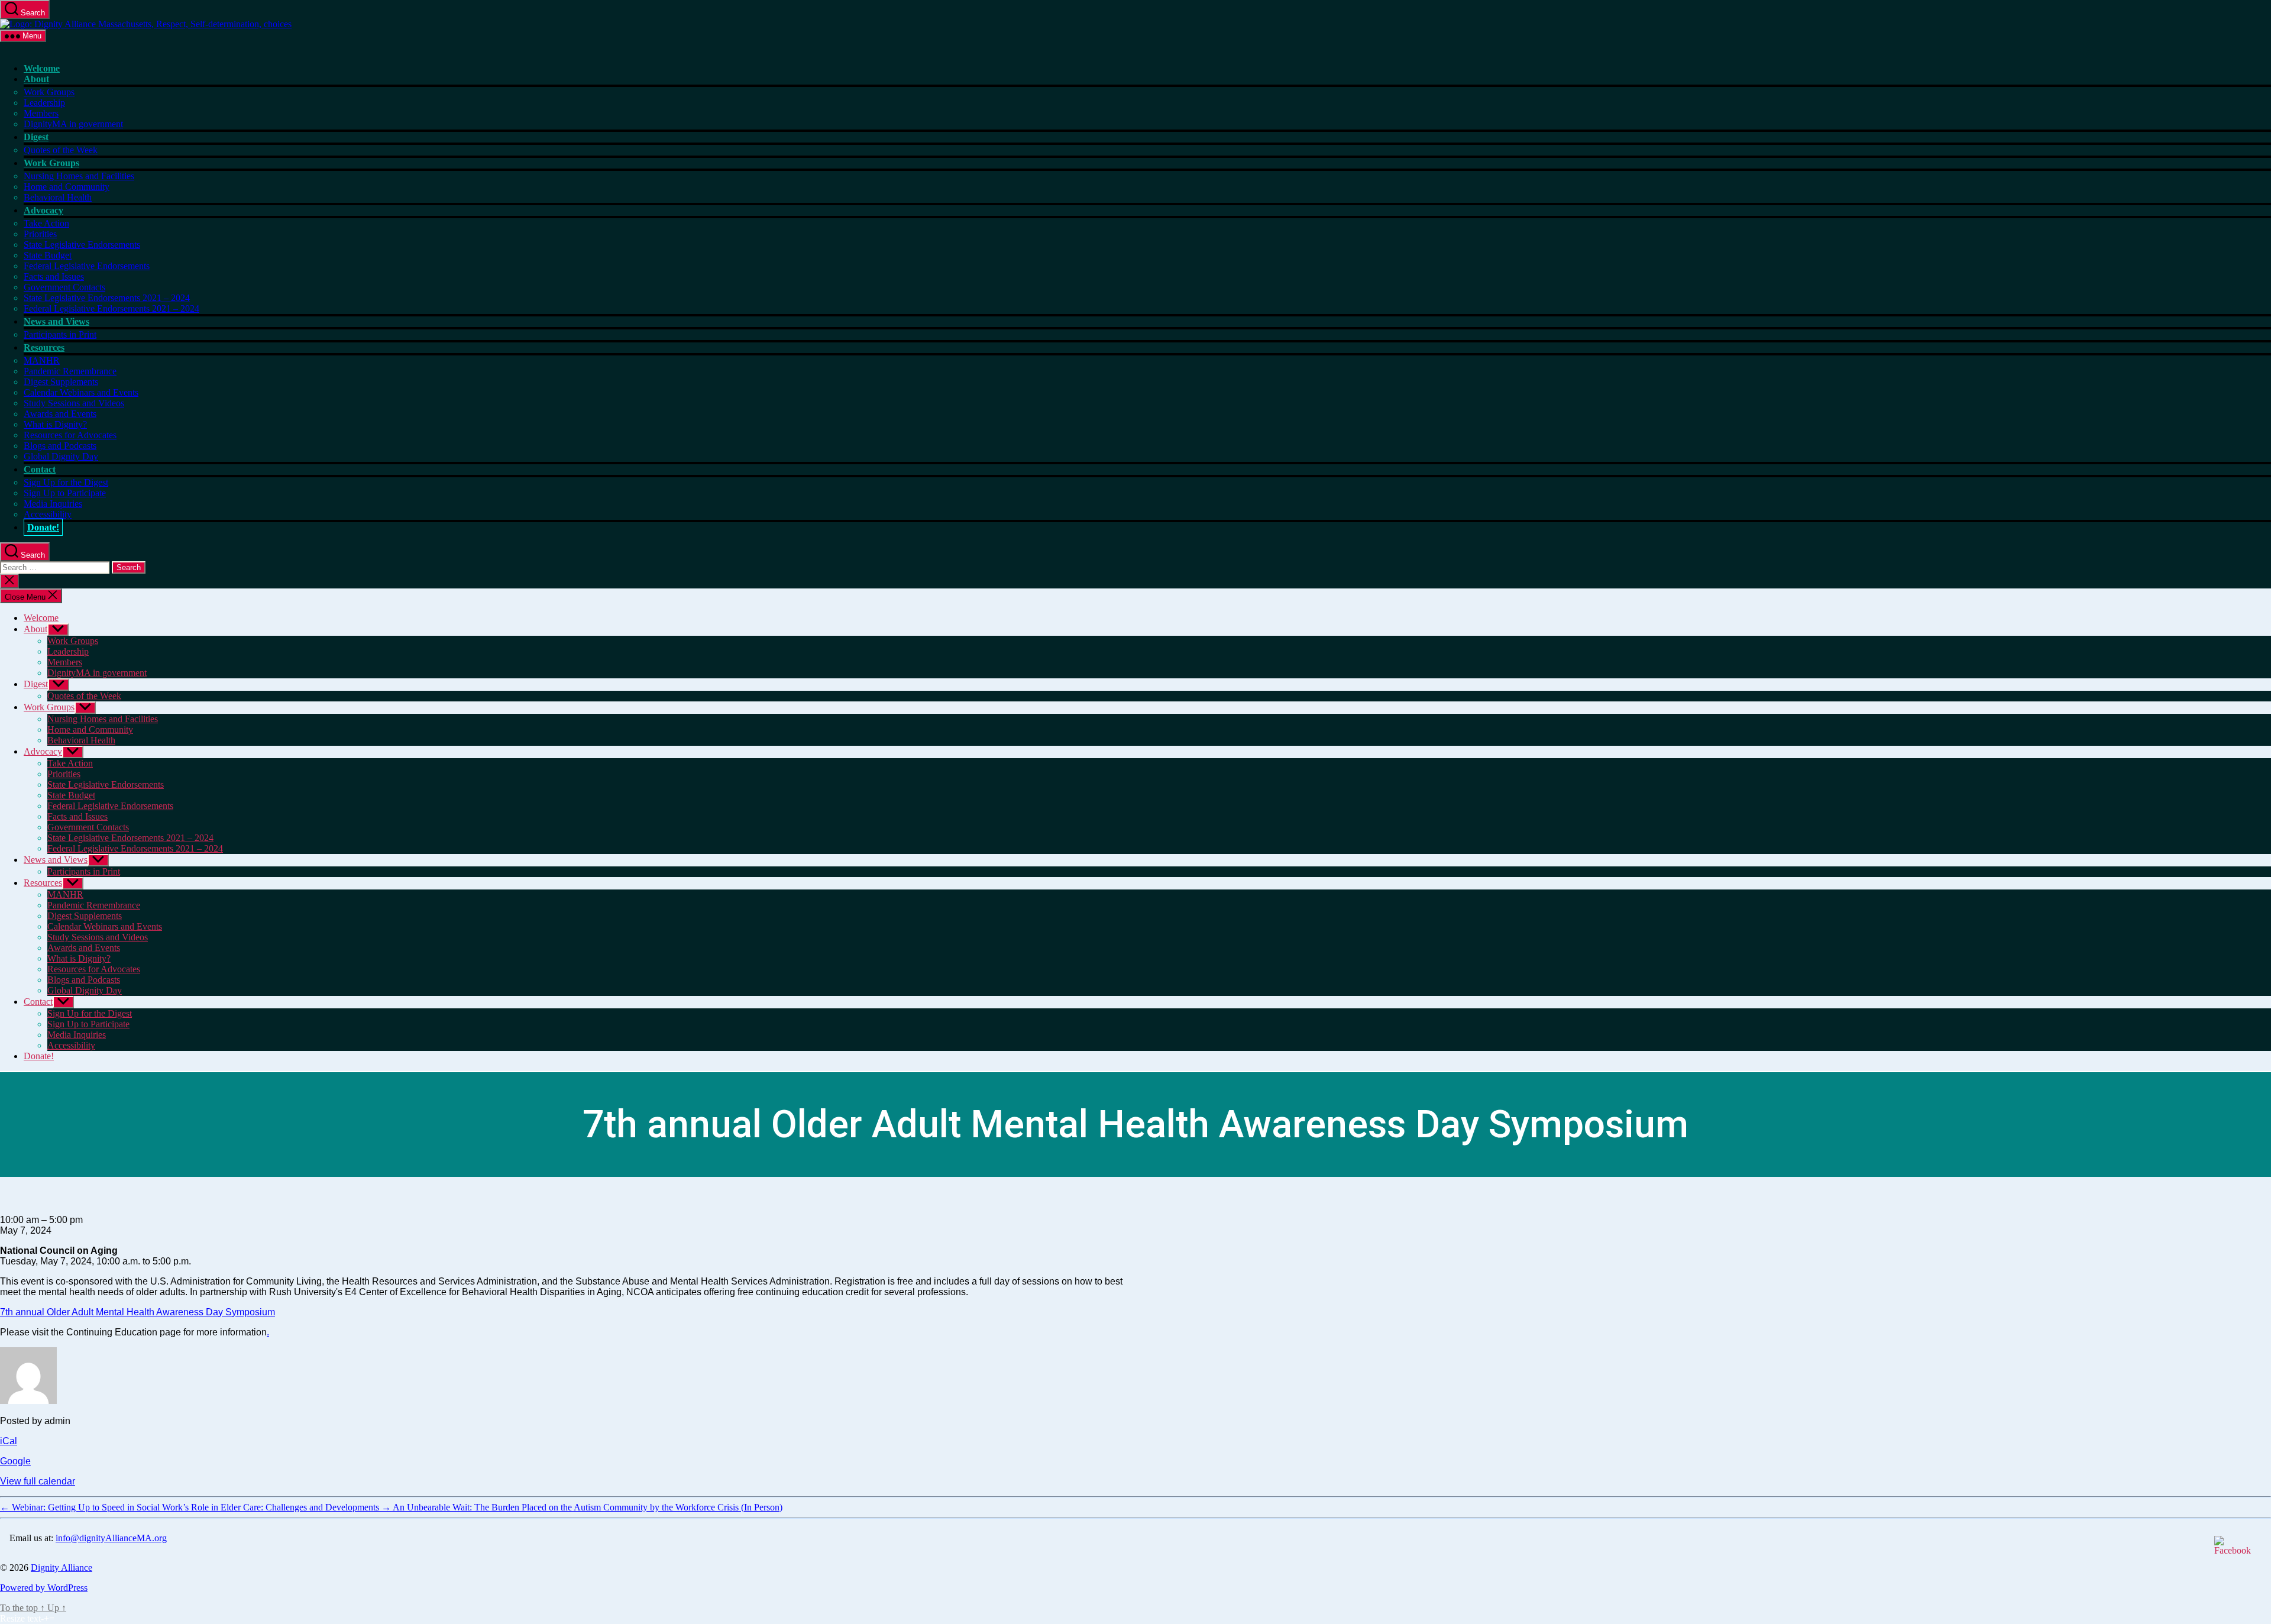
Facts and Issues (54, 276)
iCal (9, 1441)
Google (15, 1461)
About (36, 79)
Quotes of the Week (61, 150)
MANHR (42, 360)
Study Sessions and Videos (74, 403)
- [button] (42, 1618)
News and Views (56, 321)
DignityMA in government (73, 124)
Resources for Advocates (70, 435)
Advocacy (43, 210)
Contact (40, 469)
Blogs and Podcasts (60, 446)
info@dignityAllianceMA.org (111, 1538)
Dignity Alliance (62, 1568)
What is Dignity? (55, 424)
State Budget (48, 255)
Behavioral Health (58, 197)
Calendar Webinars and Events (81, 392)
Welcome (42, 68)
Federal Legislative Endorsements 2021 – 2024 (111, 308)
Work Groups (49, 92)
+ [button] (46, 1618)
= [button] (52, 1618)
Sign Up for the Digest (66, 482)
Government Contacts (64, 287)
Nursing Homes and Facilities (79, 176)
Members (41, 113)
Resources (44, 347)
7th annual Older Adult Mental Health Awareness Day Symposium (138, 1312)
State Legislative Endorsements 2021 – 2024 (107, 298)
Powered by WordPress (44, 1588)
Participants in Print (60, 334)
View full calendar (38, 1481)
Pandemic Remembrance (70, 371)
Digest (36, 137)
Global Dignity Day (61, 456)
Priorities (40, 234)
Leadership (44, 103)
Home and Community (67, 187)
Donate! (43, 527)
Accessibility (48, 514)
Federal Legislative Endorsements (87, 266)
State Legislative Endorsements (82, 245)
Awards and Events (60, 414)
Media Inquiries (53, 504)
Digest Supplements (61, 382)
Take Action (46, 223)
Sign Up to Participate (65, 493)
